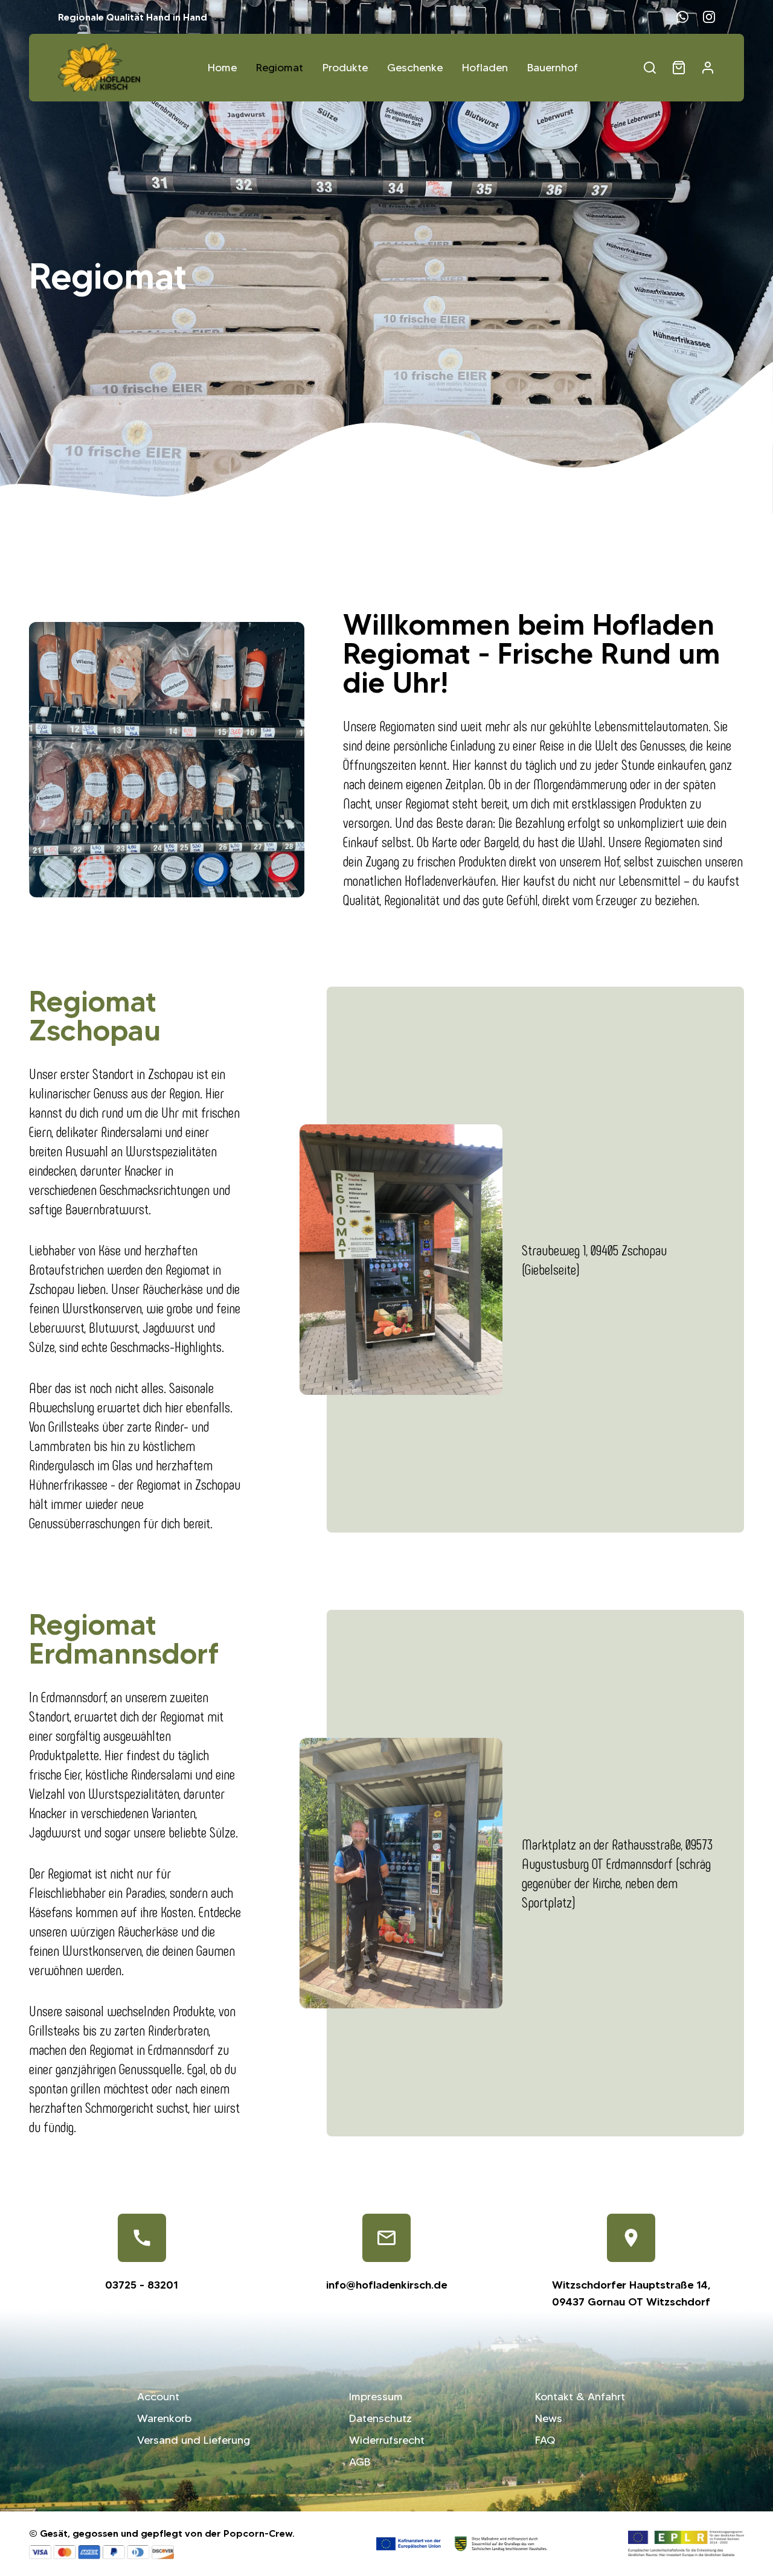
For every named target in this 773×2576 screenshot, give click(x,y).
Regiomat (280, 68)
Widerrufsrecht (387, 2440)
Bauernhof (553, 68)
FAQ (545, 2440)
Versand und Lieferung (194, 2440)
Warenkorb (164, 2418)
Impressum (376, 2397)
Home (222, 68)
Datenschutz (380, 2418)
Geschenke (415, 68)
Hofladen (485, 68)
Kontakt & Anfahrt (580, 2397)
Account (158, 2397)
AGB (360, 2462)
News (549, 2418)
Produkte (345, 68)
